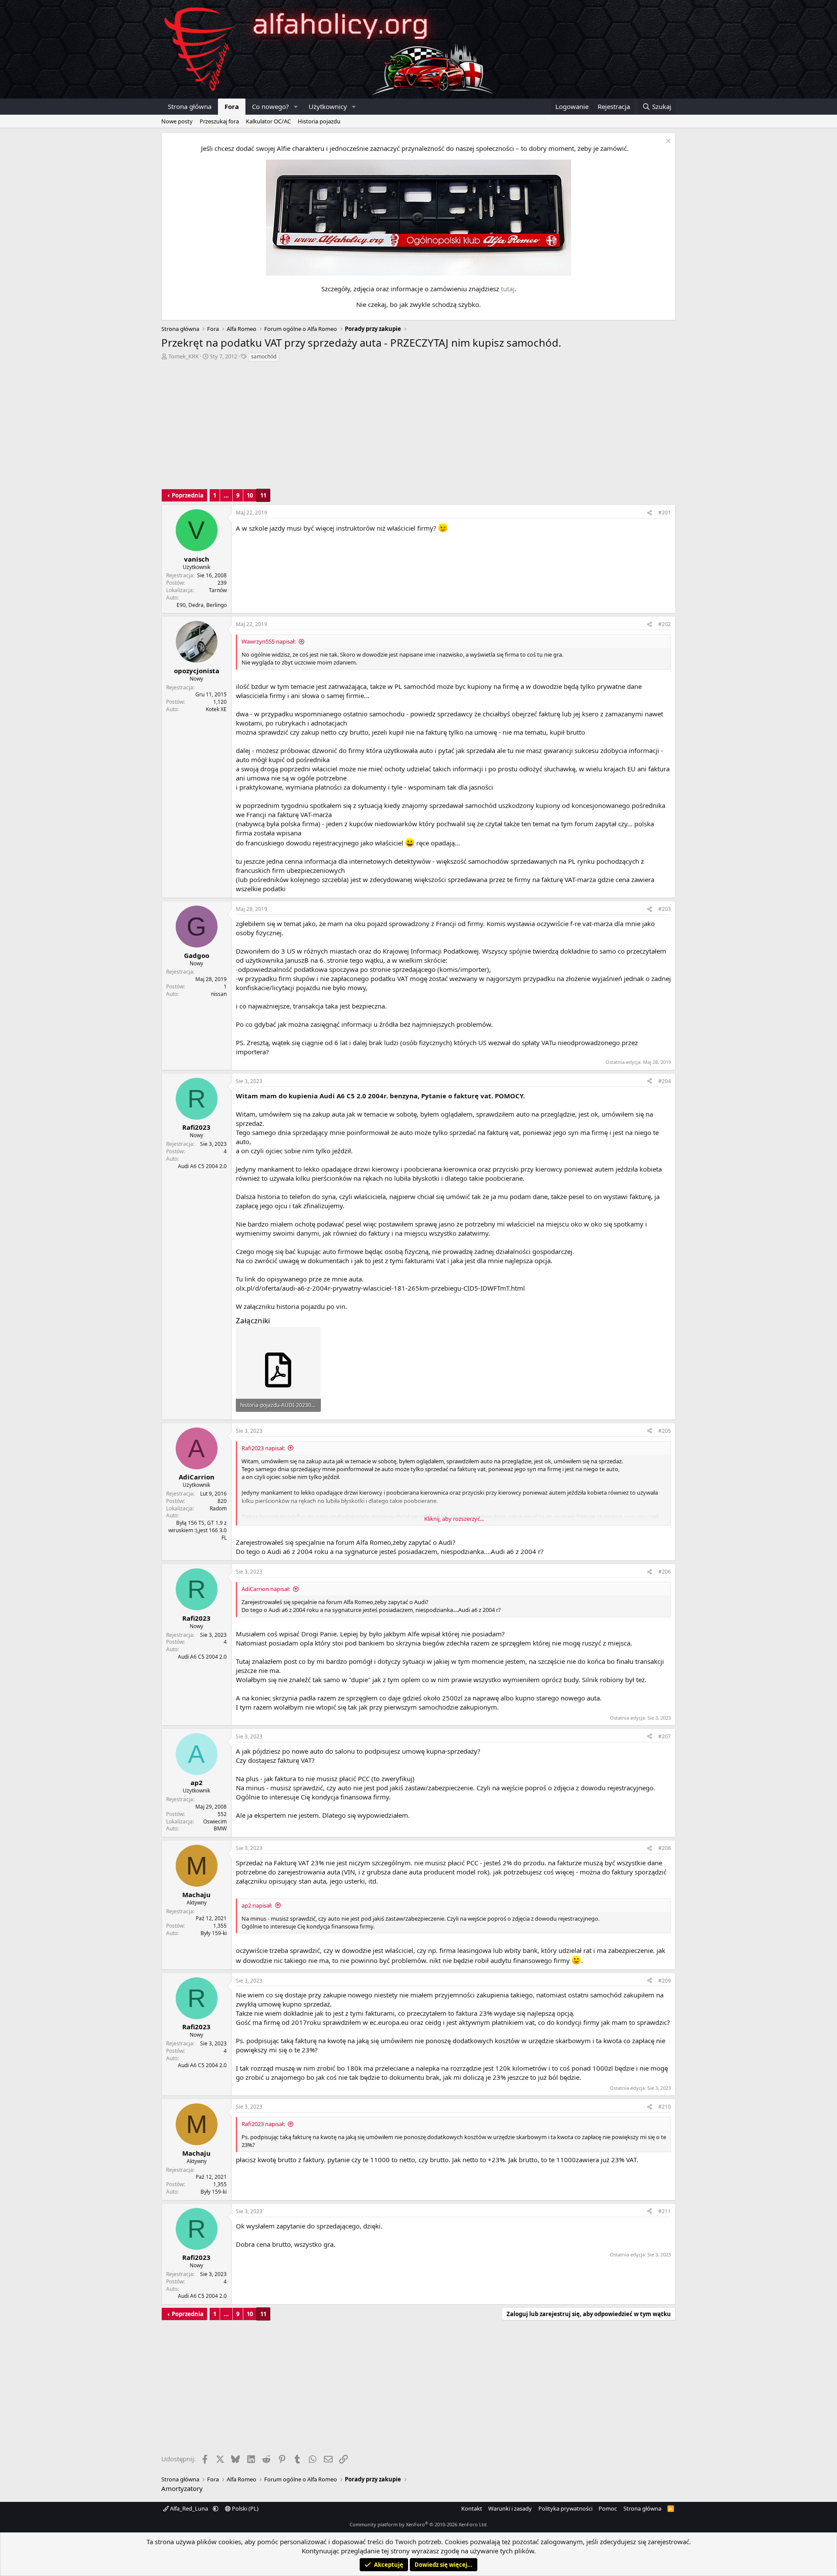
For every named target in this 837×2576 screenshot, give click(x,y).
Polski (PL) (245, 2508)
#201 (665, 513)
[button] (296, 107)
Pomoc (608, 2508)
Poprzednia (188, 495)
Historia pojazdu (319, 121)
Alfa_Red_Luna (189, 2508)
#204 (665, 1081)
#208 (665, 1848)
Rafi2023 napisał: (263, 1448)
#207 (665, 1736)
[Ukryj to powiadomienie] (667, 142)
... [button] (226, 495)
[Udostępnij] (650, 513)
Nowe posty (177, 121)
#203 (665, 909)
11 (263, 495)
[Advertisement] (418, 428)
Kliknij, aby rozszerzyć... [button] (454, 1519)
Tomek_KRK (184, 356)
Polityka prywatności (565, 2508)
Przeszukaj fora (219, 121)
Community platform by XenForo (419, 2524)
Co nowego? (270, 106)
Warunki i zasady (510, 2508)
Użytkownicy (328, 106)
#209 (665, 1981)
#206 (665, 1572)
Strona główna (190, 106)
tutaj (508, 289)
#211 (665, 2211)
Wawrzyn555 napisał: (269, 641)
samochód (264, 356)
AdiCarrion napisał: (266, 1589)
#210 (665, 2107)
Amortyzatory (182, 2488)
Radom (218, 1508)
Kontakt (472, 2508)
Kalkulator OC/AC (268, 121)
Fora (232, 106)
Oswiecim (215, 1821)
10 (250, 495)
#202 (665, 624)
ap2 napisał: (257, 1905)
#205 (665, 1431)
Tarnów (218, 590)
